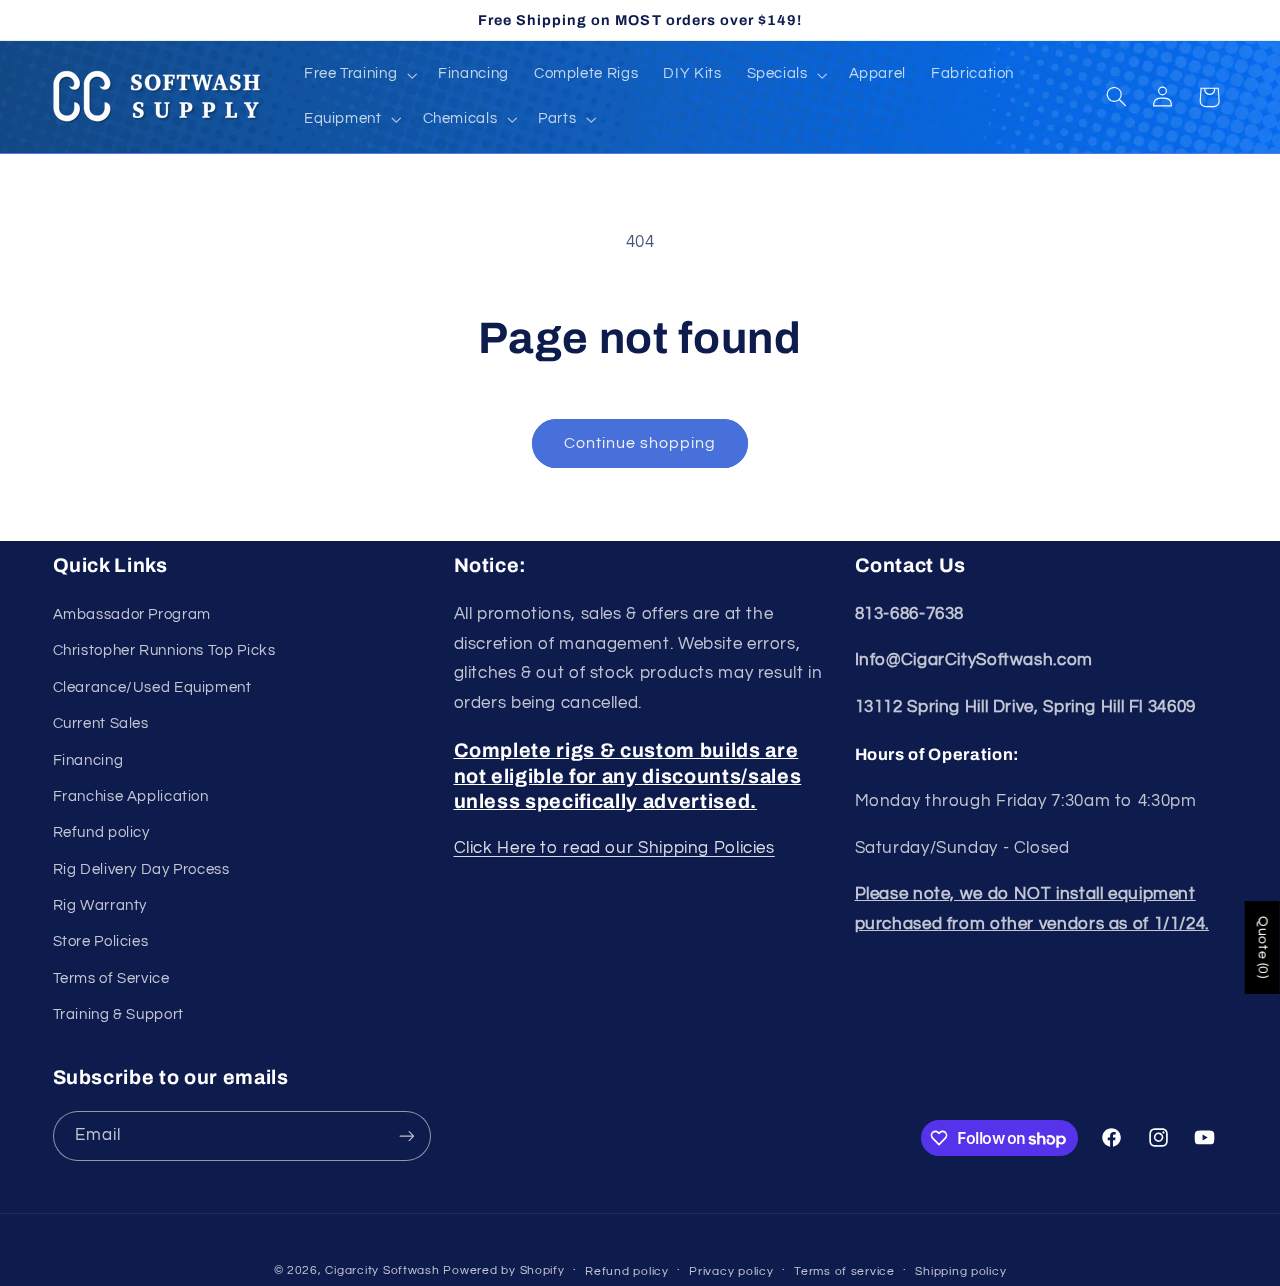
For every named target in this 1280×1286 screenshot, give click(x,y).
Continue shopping (640, 443)
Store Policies (101, 941)
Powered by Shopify (503, 1270)
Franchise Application (131, 796)
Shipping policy (960, 1271)
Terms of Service (111, 978)
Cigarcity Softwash (382, 1270)
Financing (88, 760)
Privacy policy (731, 1271)
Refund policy (101, 832)
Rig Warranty (100, 905)
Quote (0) (1263, 947)
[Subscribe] (406, 1135)
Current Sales (101, 723)
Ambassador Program (132, 614)
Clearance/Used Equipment (152, 687)
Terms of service (844, 1271)
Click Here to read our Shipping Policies (614, 848)
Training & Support (118, 1014)
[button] (358, 75)
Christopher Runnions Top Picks (164, 650)
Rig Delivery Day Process (141, 869)
